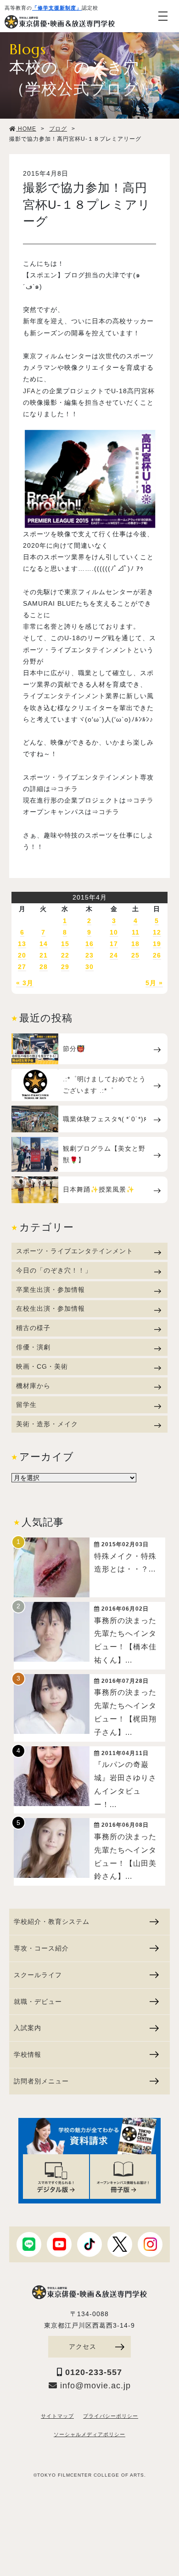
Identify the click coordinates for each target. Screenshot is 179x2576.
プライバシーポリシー (111, 2416)
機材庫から (33, 1386)
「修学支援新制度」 (57, 8)
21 (44, 955)
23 (89, 955)
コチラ (68, 789)
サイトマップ (57, 2416)
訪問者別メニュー (41, 2081)
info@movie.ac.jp (94, 2386)
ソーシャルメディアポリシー (89, 2434)
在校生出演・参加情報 (50, 1308)
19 (157, 944)
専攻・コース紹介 (41, 1948)
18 (135, 944)
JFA (29, 391)
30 (89, 967)
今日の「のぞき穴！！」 (54, 1270)
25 (135, 955)
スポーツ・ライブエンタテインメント (75, 1251)
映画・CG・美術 (42, 1366)
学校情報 (28, 2054)
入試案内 (28, 2028)
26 (157, 955)
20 (22, 955)
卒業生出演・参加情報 (50, 1290)
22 (65, 955)
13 (22, 944)
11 (136, 932)
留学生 (26, 1405)
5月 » (154, 983)
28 (44, 967)
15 (65, 944)
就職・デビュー (38, 2002)
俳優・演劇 (33, 1347)
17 (114, 944)
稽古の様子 (33, 1328)
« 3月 (25, 983)
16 (89, 944)
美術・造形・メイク (47, 1424)
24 (114, 955)
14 (44, 944)
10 (114, 932)
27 (22, 967)
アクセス (83, 2347)
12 (157, 932)
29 (65, 967)
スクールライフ (38, 1975)
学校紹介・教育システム (52, 1922)
